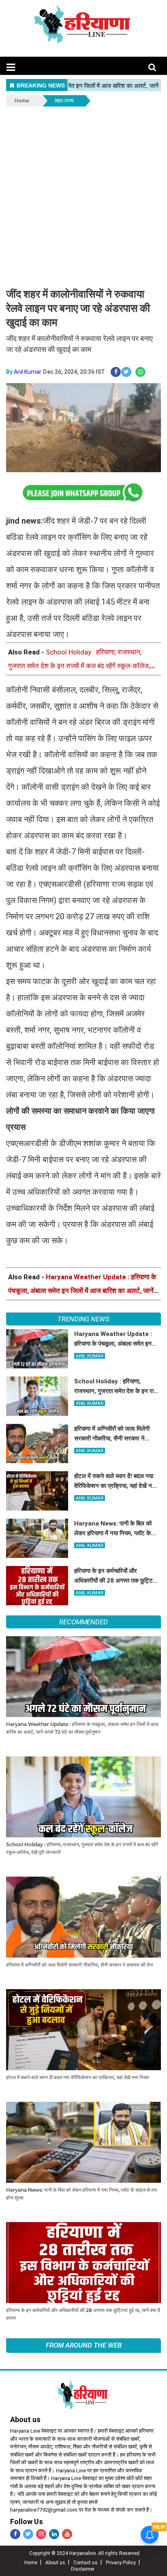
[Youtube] (67, 2534)
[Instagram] (41, 2534)
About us (55, 2563)
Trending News (83, 1319)
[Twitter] (28, 2534)
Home (22, 101)
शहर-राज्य (64, 101)
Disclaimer (83, 2569)
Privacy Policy (121, 2563)
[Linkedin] (54, 2534)
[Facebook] (15, 2534)
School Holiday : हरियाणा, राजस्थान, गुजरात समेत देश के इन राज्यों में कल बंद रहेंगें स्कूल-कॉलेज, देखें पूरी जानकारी (79, 666)
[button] (11, 67)
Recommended (83, 1622)
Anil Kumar (28, 372)
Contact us (86, 2563)
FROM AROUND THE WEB (84, 2345)
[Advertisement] (83, 196)
